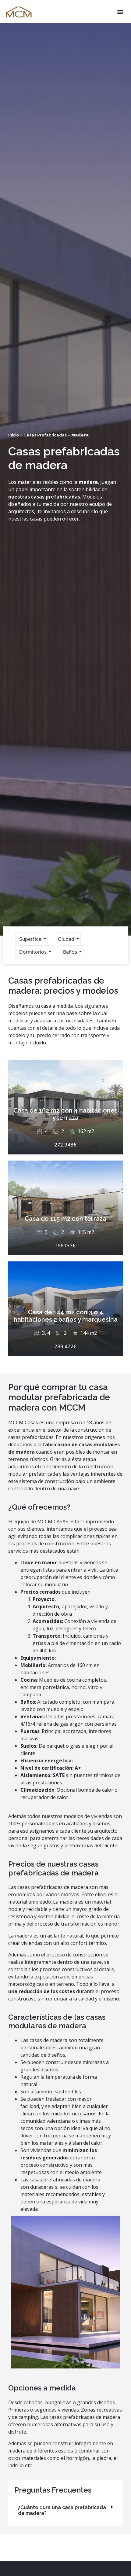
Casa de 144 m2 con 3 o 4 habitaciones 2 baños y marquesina (66, 1316)
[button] (120, 12)
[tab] (65, 2510)
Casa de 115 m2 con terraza (65, 1219)
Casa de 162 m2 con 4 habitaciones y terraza (65, 1114)
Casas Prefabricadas (45, 435)
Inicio (14, 435)
